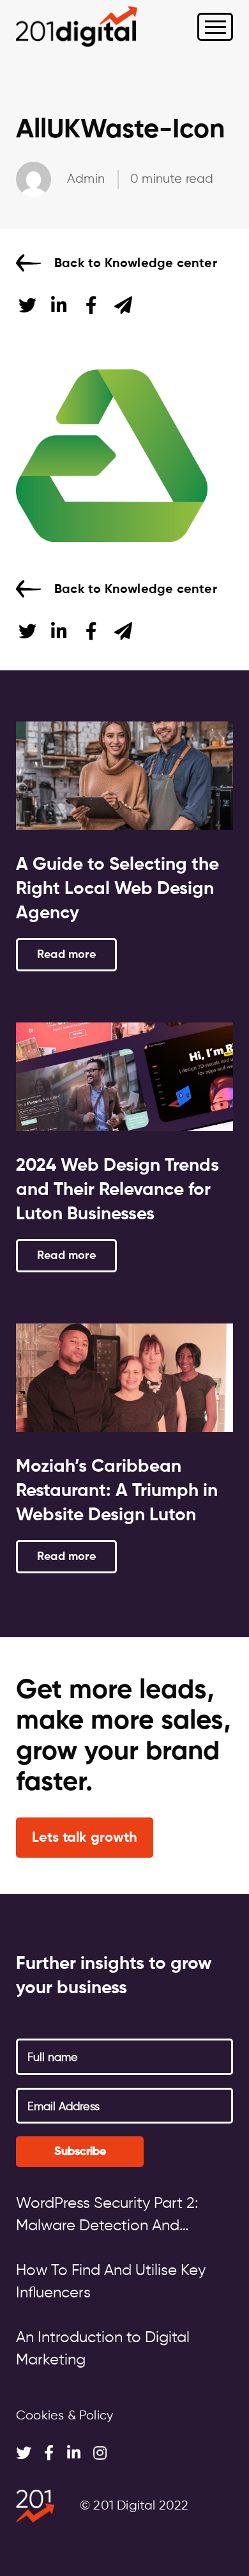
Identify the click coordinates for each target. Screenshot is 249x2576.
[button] (85, 1838)
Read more (66, 955)
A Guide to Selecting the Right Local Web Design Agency (117, 889)
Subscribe (80, 2152)
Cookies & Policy (64, 2416)
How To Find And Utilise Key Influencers (111, 2282)
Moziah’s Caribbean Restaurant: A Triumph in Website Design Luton (117, 1491)
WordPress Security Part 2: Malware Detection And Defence (107, 2217)
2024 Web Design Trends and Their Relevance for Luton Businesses (117, 1190)
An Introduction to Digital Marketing (103, 2349)
